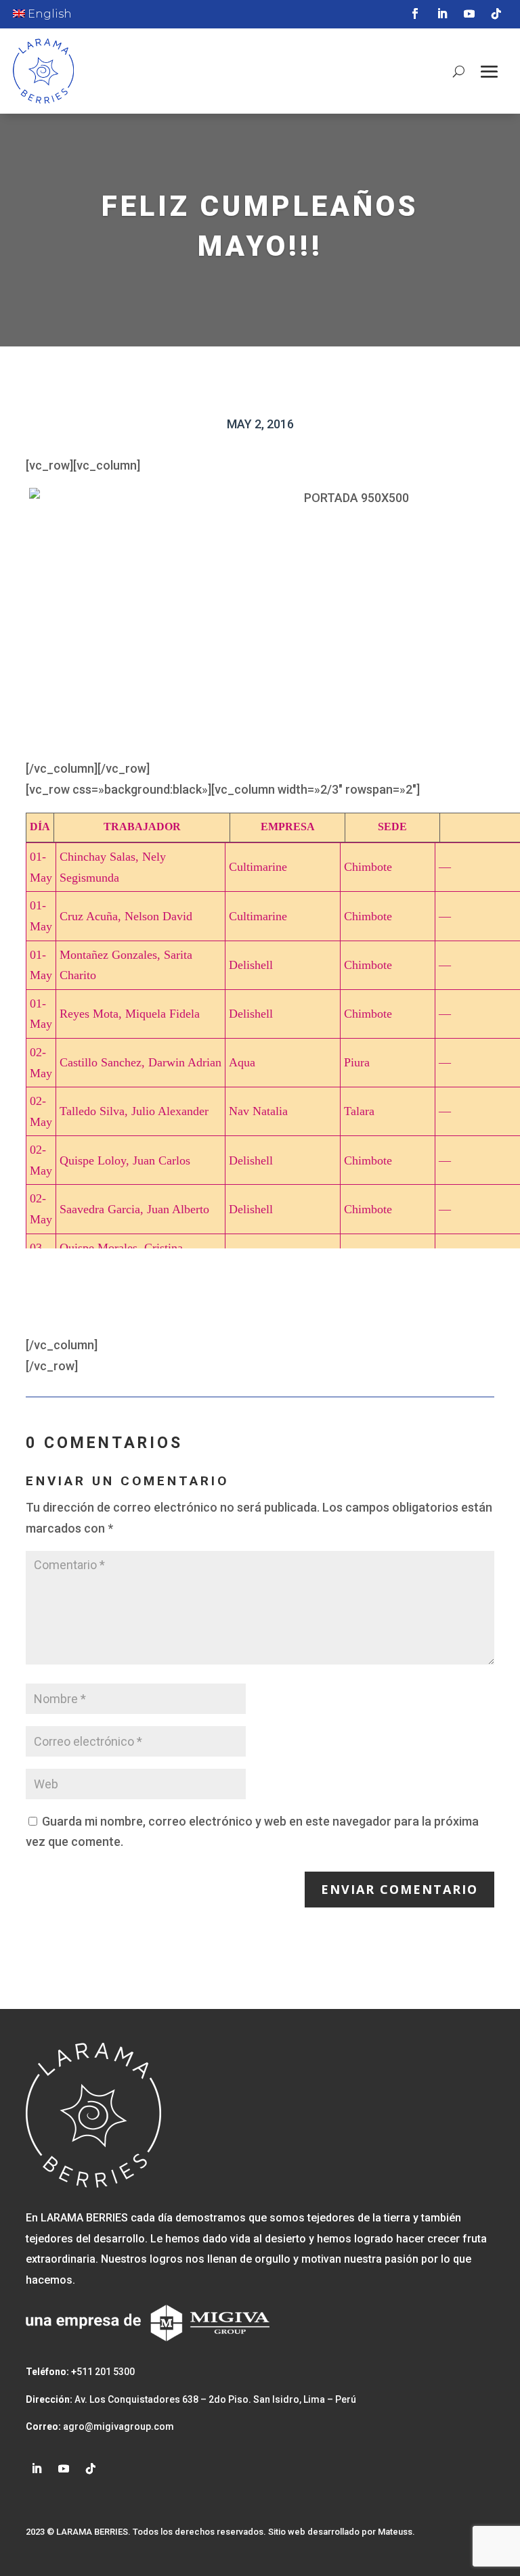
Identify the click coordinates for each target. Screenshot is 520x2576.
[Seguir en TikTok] (496, 14)
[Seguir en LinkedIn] (442, 14)
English (48, 14)
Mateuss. (396, 2532)
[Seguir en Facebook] (415, 14)
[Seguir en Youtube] (469, 14)
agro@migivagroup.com (117, 2426)
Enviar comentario (399, 1889)
